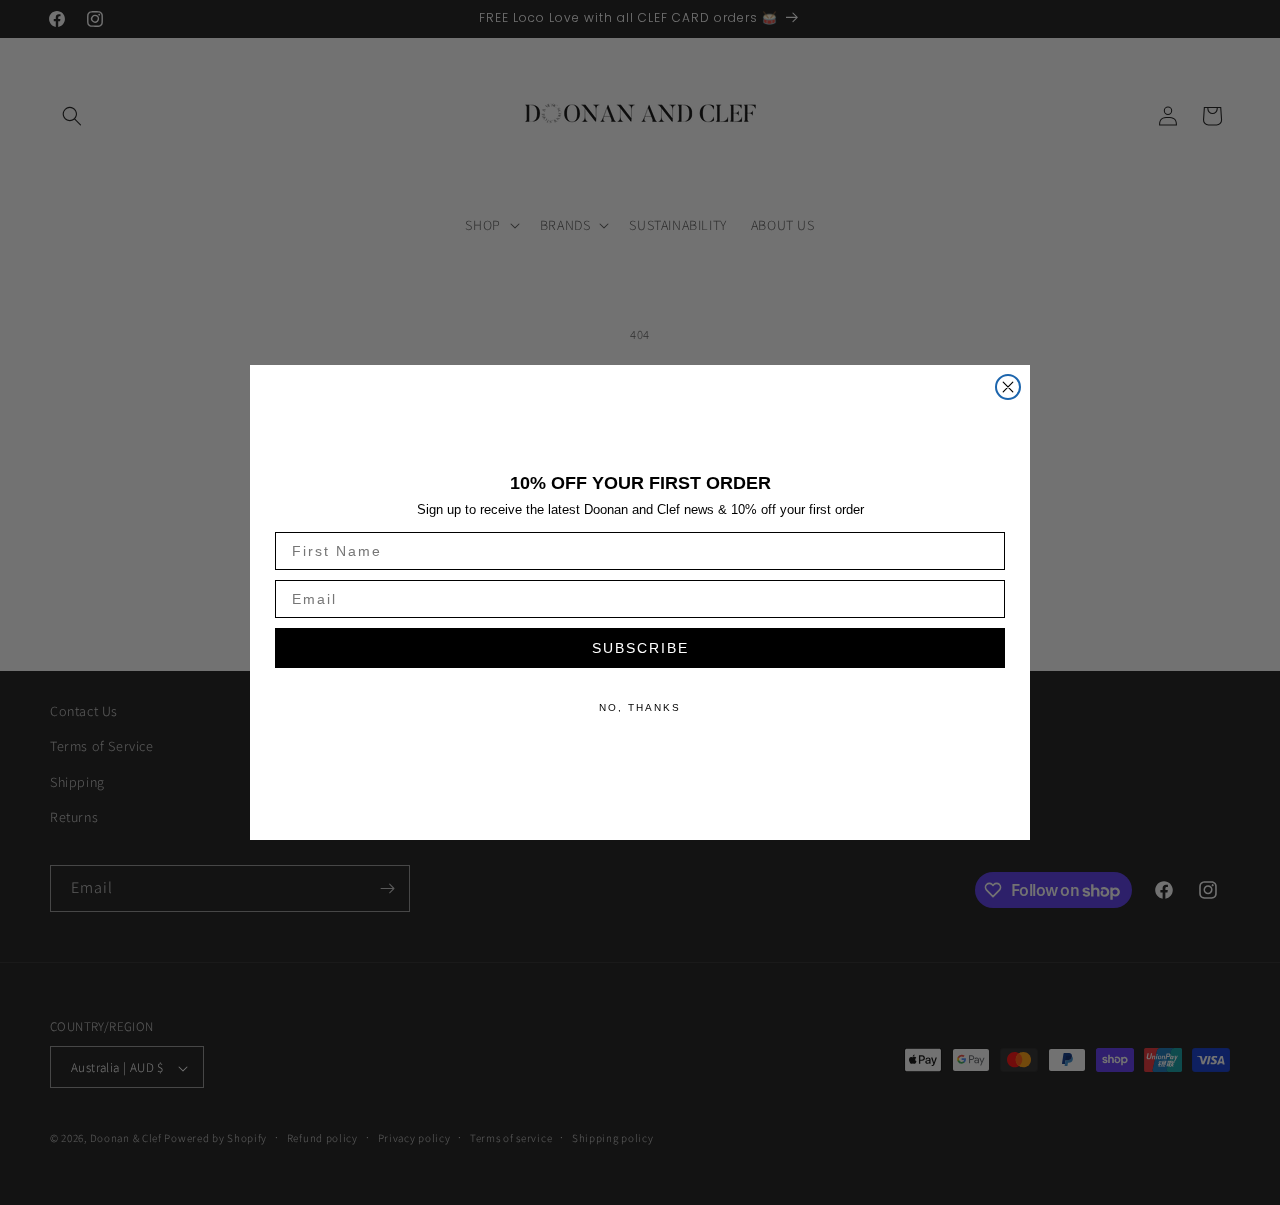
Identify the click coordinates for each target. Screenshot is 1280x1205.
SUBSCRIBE (640, 648)
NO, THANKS (640, 707)
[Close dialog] (1008, 387)
